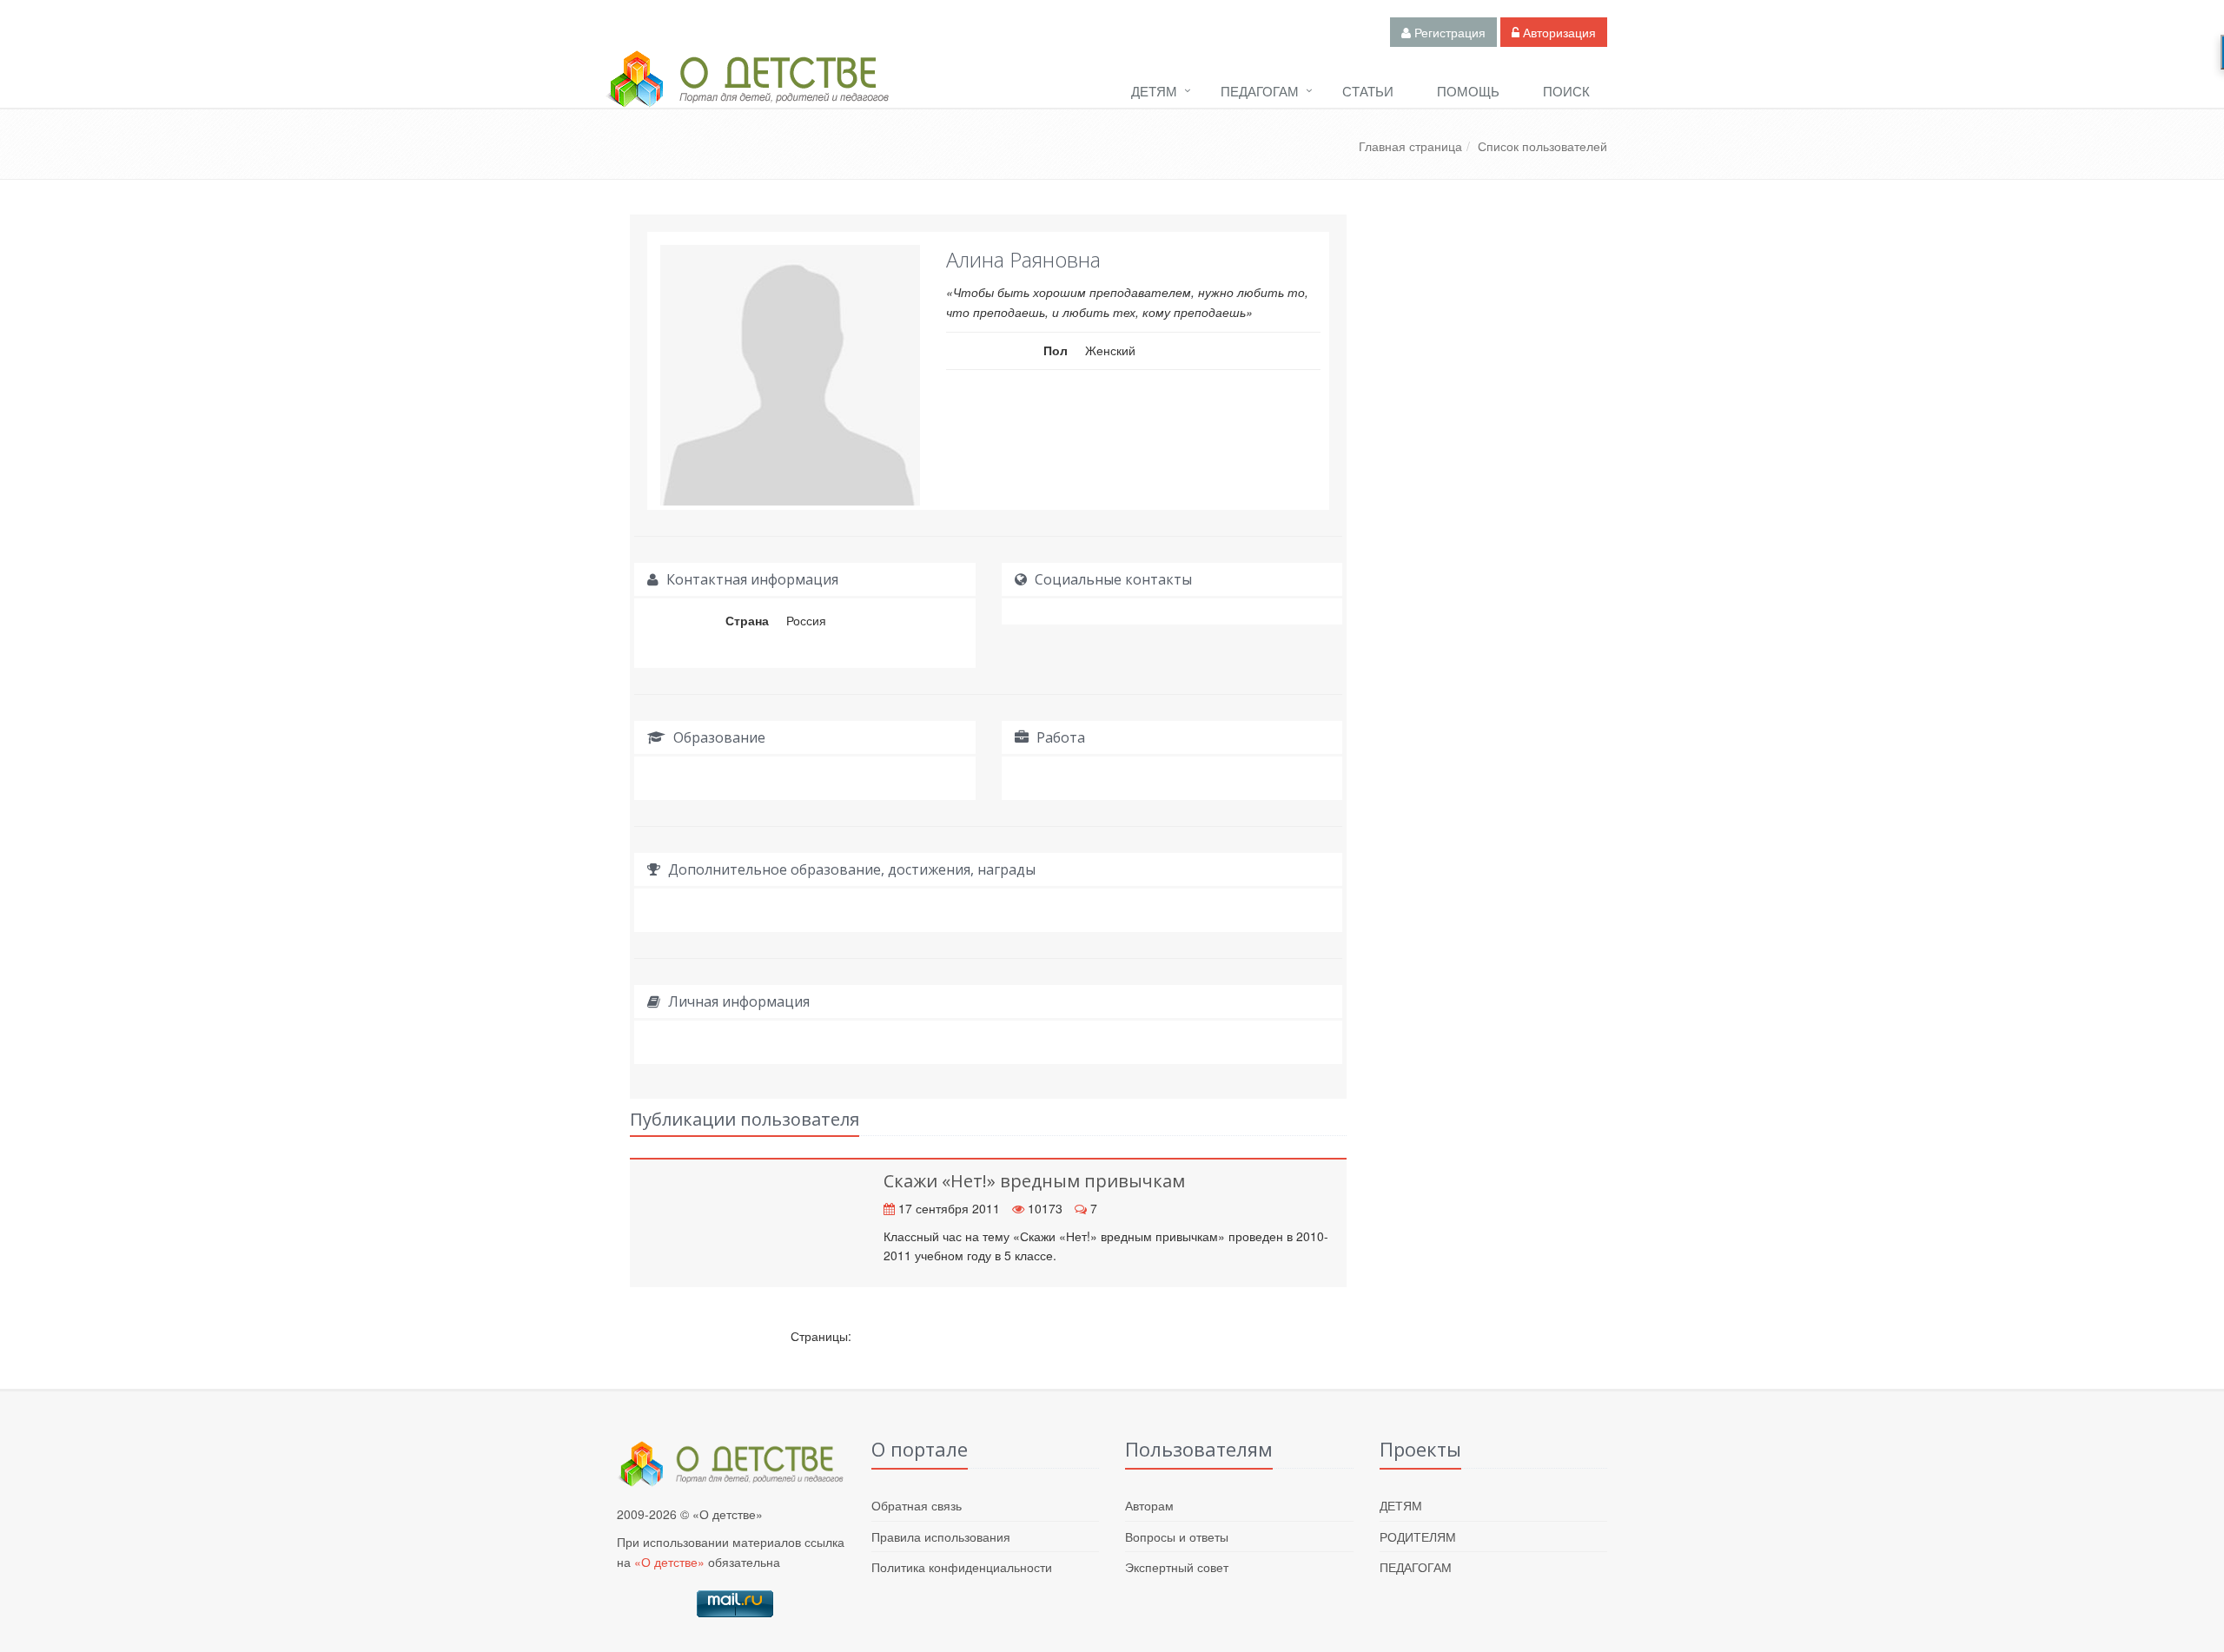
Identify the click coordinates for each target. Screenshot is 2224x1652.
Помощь (1468, 91)
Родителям (1418, 1536)
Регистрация (1448, 32)
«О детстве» (669, 1562)
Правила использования (941, 1536)
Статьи (1368, 91)
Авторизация (1558, 32)
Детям (1154, 91)
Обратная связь (917, 1505)
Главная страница (1410, 146)
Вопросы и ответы (1177, 1536)
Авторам (1149, 1505)
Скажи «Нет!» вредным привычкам (1034, 1181)
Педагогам (1260, 91)
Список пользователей (1542, 146)
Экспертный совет (1177, 1567)
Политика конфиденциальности (962, 1567)
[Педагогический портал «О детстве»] (747, 95)
